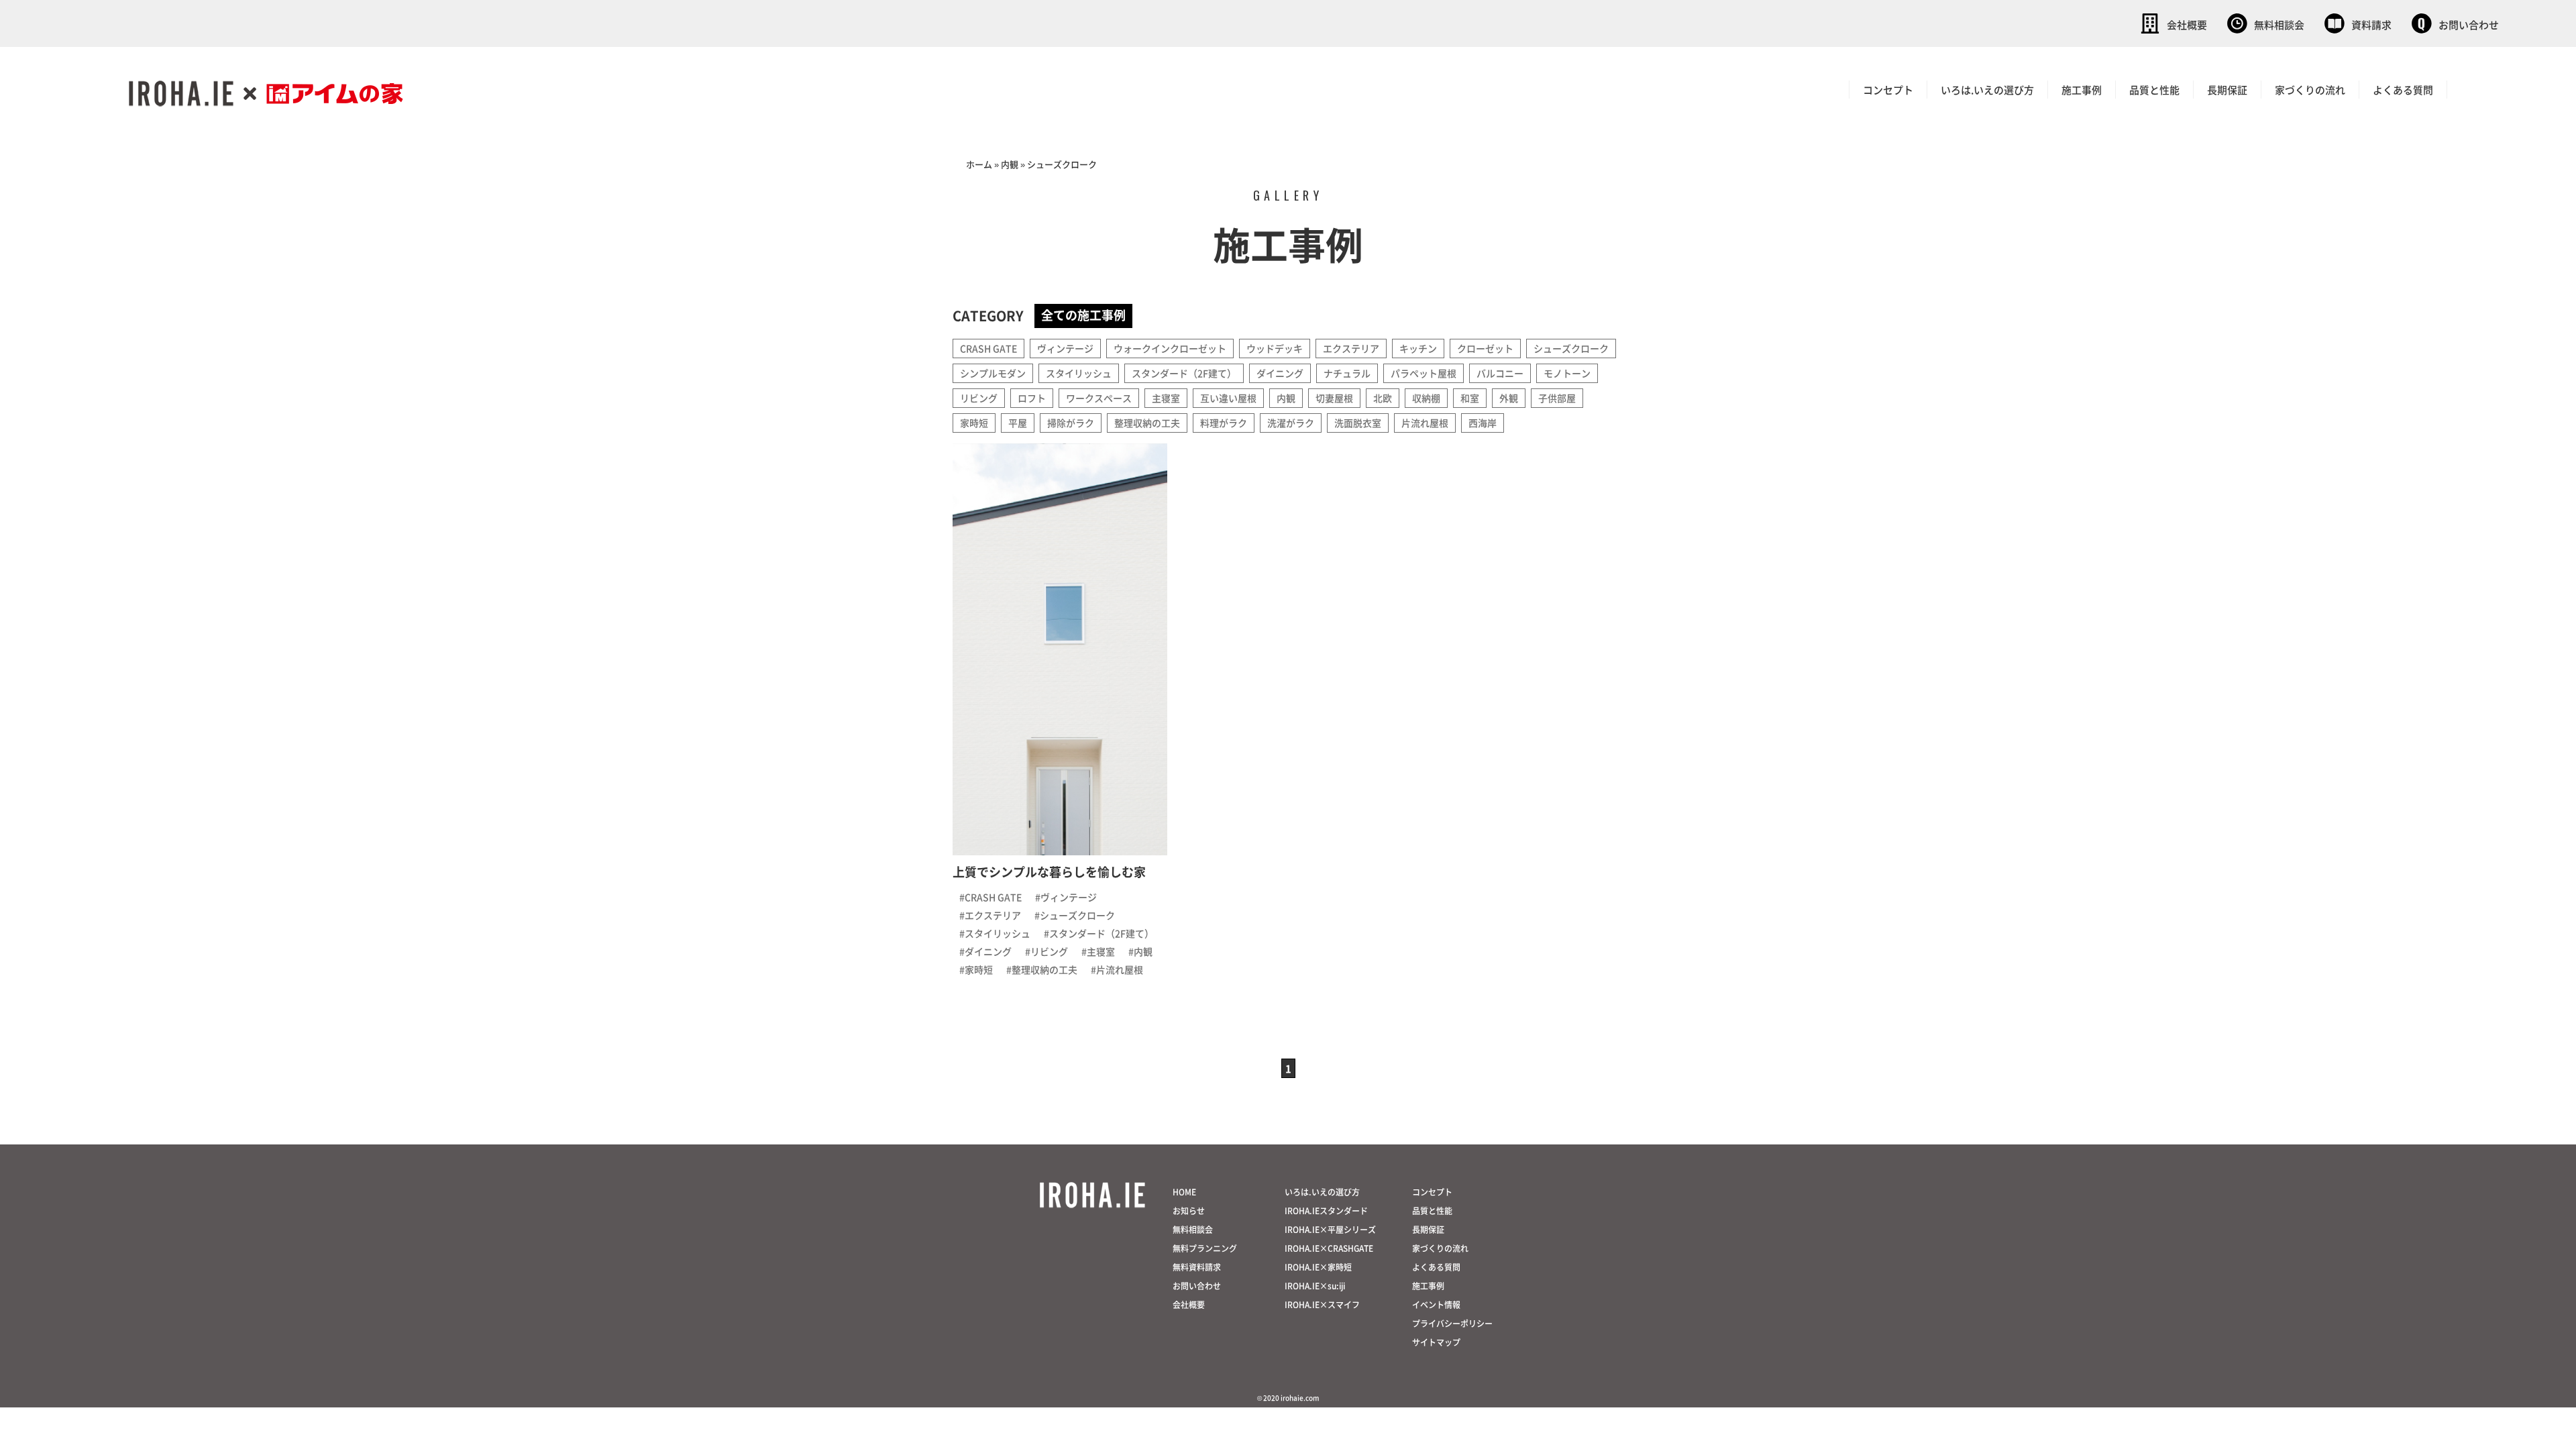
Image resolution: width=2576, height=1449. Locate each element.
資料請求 (2371, 24)
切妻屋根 (1334, 398)
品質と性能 (2154, 90)
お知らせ (1189, 1211)
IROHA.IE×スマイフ (1322, 1304)
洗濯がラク (1291, 423)
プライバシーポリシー (1452, 1323)
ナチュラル (1347, 373)
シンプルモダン (993, 373)
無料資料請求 (1197, 1267)
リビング (979, 398)
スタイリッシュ (1079, 373)
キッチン (1418, 348)
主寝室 (1166, 398)
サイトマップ (1436, 1342)
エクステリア (1351, 348)
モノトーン (1567, 373)
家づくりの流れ (2310, 90)
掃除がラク (1071, 423)
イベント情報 (1436, 1304)
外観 (1509, 398)
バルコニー (1500, 373)
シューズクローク (1571, 348)
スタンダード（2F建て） (1184, 373)
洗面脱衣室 (1358, 423)
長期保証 (2227, 90)
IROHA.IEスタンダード (1326, 1211)
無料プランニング (1205, 1248)
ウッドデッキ (1275, 348)
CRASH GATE (988, 348)
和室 (1470, 398)
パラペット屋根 (1424, 373)
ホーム (979, 164)
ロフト (1032, 398)
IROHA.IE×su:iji (1315, 1286)
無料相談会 (2279, 24)
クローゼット (1485, 348)
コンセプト (1888, 90)
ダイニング (1280, 373)
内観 (1010, 164)
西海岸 (1483, 423)
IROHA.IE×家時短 (1318, 1267)
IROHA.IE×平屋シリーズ (1330, 1229)
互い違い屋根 (1228, 398)
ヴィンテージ (1065, 348)
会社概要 (2187, 24)
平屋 (1018, 423)
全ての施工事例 (1083, 315)
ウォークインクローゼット (1170, 348)
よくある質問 (2403, 90)
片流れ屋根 (1425, 423)
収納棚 (1426, 398)
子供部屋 (1557, 398)
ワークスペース (1099, 398)
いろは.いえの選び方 (1987, 90)
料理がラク (1224, 423)
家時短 (974, 423)
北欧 (1383, 398)
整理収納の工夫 (1147, 423)
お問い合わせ (2469, 24)
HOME (1184, 1192)
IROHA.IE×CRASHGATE (1329, 1248)
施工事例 (2082, 90)
